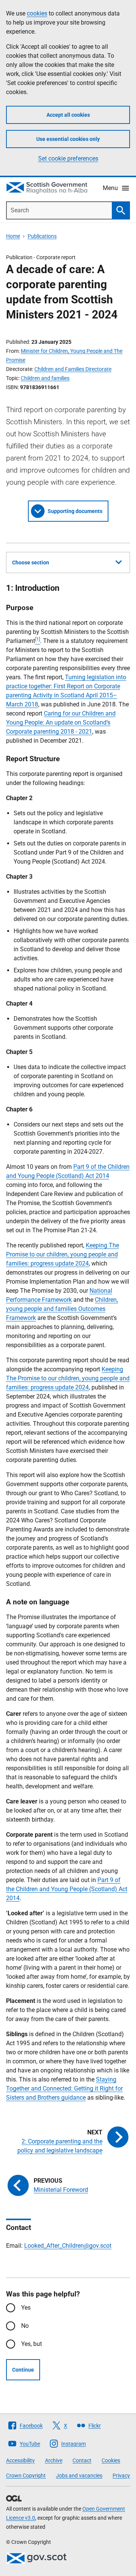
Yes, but (32, 2344)
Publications (42, 236)
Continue (23, 2370)
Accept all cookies (68, 115)
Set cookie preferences (68, 158)
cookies (37, 13)
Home (13, 236)
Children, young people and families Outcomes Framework (62, 1309)
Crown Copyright (26, 2476)
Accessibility (20, 2460)
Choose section (31, 562)
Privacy (121, 2476)
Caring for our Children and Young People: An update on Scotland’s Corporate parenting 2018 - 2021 (61, 722)
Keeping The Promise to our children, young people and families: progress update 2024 (63, 1254)
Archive (54, 2460)
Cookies (111, 2460)
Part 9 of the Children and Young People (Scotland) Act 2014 (67, 1889)
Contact (82, 2460)
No (25, 2326)
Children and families (45, 378)
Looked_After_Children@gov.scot (68, 2246)
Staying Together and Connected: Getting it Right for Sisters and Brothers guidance (64, 2088)
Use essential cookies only (68, 139)
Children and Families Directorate (73, 369)
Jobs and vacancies (79, 2476)
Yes (26, 2308)
